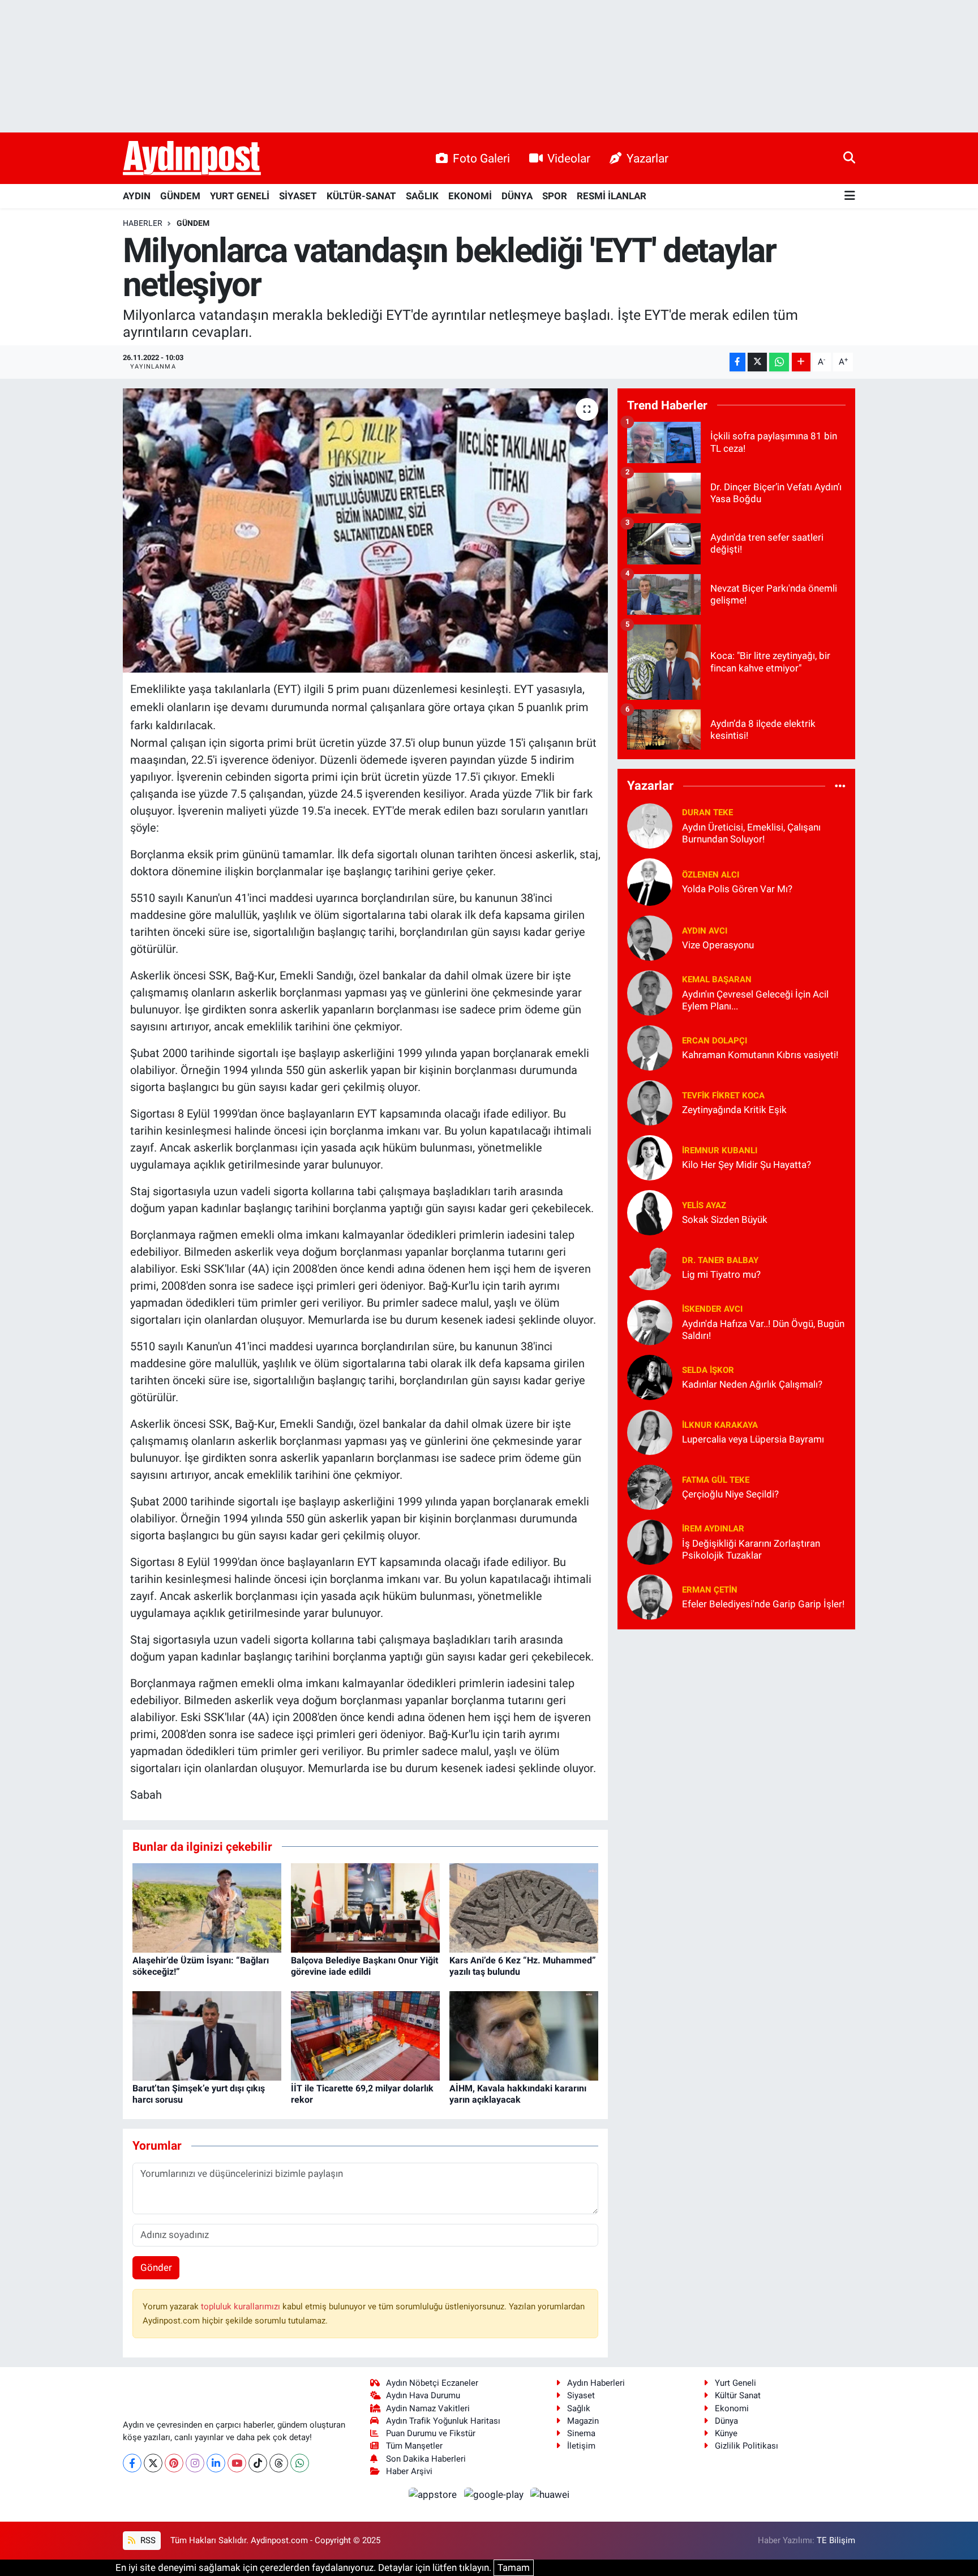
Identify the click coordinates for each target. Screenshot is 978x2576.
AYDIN (137, 196)
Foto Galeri (481, 158)
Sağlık (579, 2408)
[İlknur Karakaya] (650, 1431)
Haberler (143, 223)
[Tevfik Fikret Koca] (650, 1102)
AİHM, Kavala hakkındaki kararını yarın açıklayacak (518, 2094)
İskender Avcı (712, 1309)
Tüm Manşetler (414, 2446)
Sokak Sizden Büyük (725, 1219)
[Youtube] (237, 2463)
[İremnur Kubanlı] (650, 1157)
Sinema (581, 2433)
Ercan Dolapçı (715, 1041)
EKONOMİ (470, 196)
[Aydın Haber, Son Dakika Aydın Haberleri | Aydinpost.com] (192, 159)
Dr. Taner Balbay (720, 1260)
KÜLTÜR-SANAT (361, 196)
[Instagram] (195, 2463)
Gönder (156, 2267)
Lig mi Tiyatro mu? (721, 1274)
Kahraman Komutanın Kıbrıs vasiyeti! (760, 1055)
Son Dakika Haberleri (426, 2459)
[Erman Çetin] (650, 1596)
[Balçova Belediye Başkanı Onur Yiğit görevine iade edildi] (365, 1907)
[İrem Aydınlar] (650, 1541)
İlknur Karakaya (720, 1425)
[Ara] (849, 158)
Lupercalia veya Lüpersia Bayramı (753, 1439)
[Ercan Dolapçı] (650, 1047)
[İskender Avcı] (650, 1321)
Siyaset (581, 2395)
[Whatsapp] (300, 2463)
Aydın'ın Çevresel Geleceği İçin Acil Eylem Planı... (755, 1000)
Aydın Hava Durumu (423, 2395)
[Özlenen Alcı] (650, 881)
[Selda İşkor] (650, 1376)
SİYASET (298, 196)
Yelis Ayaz (704, 1205)
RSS (147, 2540)
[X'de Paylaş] (757, 362)
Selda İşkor (708, 1370)
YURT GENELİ (240, 196)
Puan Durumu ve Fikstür (431, 2433)
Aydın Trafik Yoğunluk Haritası (443, 2421)
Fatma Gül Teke (716, 1480)
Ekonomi (732, 2408)
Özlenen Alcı (711, 875)
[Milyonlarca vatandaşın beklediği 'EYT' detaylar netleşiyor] (365, 530)
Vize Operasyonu (718, 945)
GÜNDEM (180, 196)
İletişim (581, 2446)
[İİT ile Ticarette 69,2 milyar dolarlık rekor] (365, 2035)
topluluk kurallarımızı (242, 2307)
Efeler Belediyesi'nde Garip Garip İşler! (763, 1604)
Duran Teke (707, 812)
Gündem (193, 223)
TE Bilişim (836, 2540)
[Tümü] (840, 786)
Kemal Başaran (717, 979)
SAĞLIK (422, 196)
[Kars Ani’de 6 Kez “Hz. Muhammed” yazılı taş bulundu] (524, 1907)
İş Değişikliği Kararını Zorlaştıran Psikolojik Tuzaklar (751, 1549)
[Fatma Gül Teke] (650, 1486)
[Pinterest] (174, 2463)
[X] (153, 2463)
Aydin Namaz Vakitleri (428, 2408)
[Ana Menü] (850, 196)
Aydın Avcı (705, 931)
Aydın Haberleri (596, 2383)
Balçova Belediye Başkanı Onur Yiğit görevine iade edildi (364, 1966)
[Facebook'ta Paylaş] (737, 362)
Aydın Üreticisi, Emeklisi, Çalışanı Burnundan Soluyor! (751, 833)
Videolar (569, 158)
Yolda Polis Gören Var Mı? (737, 889)
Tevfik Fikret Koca (723, 1096)
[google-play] (495, 2494)
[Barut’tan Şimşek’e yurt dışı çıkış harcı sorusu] (207, 2035)
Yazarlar (647, 158)
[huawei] (550, 2494)
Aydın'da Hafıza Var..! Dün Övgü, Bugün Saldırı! (763, 1330)
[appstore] (434, 2494)
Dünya (726, 2421)
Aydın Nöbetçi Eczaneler (432, 2383)
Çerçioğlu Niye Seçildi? (730, 1494)
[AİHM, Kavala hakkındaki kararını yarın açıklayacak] (524, 2035)
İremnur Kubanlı (720, 1150)
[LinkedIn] (216, 2463)
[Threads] (279, 2463)
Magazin (583, 2421)
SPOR (555, 196)
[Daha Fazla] (801, 362)
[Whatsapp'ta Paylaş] (779, 362)
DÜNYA (517, 196)
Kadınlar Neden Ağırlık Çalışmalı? (752, 1384)
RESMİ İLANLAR (612, 196)
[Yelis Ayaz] (650, 1212)
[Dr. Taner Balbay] (650, 1266)
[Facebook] (132, 2463)
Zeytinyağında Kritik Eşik (734, 1110)
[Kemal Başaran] (650, 992)
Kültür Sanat (738, 2395)
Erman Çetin (710, 1590)
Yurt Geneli (735, 2383)
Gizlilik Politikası (747, 2446)
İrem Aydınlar (713, 1529)
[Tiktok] (258, 2463)
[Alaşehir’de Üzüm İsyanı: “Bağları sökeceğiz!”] (207, 1907)
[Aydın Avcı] (650, 937)
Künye (726, 2433)
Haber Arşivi (409, 2471)
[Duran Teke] (650, 825)
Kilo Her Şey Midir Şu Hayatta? (747, 1165)
